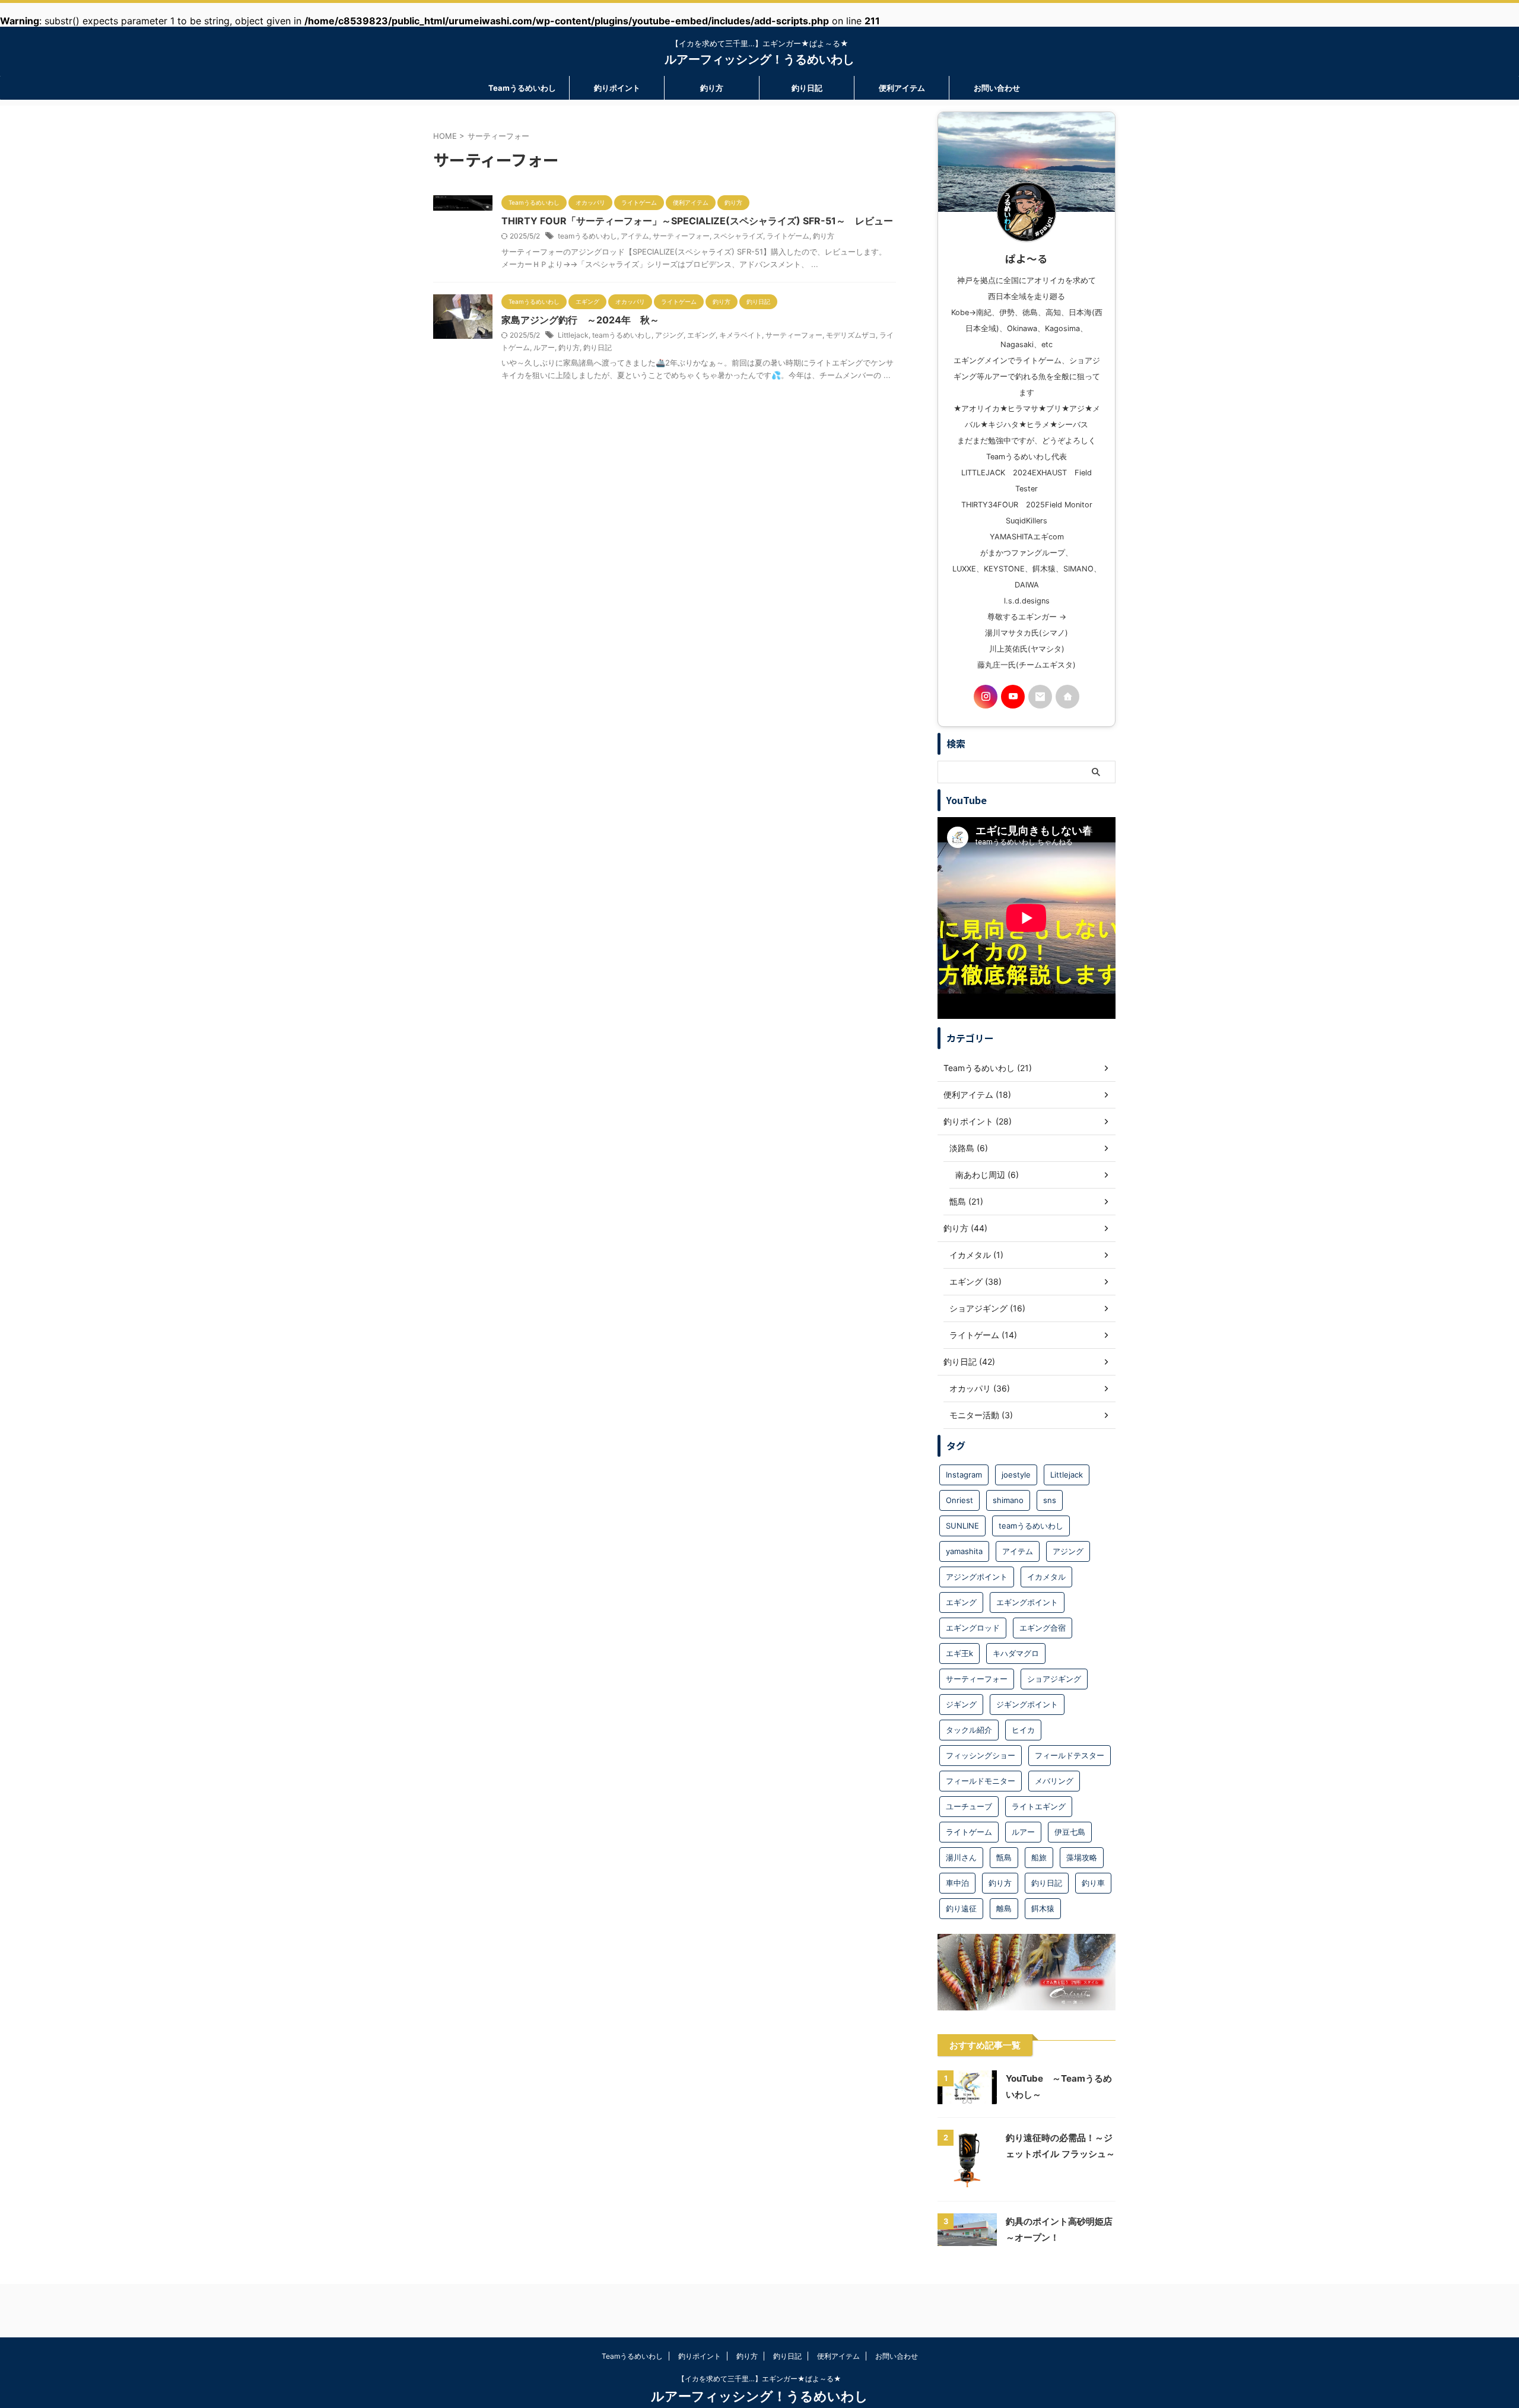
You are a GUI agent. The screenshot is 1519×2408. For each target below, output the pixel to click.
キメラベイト (741, 335)
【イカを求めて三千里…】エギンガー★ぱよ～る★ (759, 2379)
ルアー (544, 347)
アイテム (635, 236)
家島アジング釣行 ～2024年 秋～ (585, 320)
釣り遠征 (961, 1908)
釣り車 (1093, 1883)
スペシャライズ (738, 236)
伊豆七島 (1070, 1832)
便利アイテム (902, 88)
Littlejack (573, 335)
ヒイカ (1023, 1730)
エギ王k (959, 1653)
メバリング (1054, 1781)
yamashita (964, 1551)
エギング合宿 (1043, 1628)
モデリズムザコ (851, 335)
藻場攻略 (1082, 1857)
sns (1050, 1500)
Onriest (959, 1500)
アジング (669, 335)
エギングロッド (973, 1628)
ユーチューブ (969, 1806)
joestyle (1016, 1475)
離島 (1004, 1908)
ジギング (961, 1704)
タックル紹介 (969, 1730)
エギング (701, 335)
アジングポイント (977, 1577)
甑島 (1004, 1857)
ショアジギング (1054, 1679)
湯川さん (961, 1857)
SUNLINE (962, 1526)
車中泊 (957, 1883)
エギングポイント (1027, 1602)
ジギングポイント (1027, 1704)
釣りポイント (617, 88)
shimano (1008, 1500)
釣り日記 (807, 88)
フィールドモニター (981, 1781)
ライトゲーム (788, 236)
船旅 (1039, 1857)
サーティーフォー (681, 236)
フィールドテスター (1070, 1755)
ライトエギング (1039, 1806)
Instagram (964, 1475)
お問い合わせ (997, 88)
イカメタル (1046, 1577)
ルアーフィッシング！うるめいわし (759, 59)
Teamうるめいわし (522, 88)
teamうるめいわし (587, 236)
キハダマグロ (1016, 1653)
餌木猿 (1043, 1908)
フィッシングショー (981, 1755)
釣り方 (712, 88)
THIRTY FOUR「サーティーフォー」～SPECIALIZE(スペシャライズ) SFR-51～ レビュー (697, 221)
